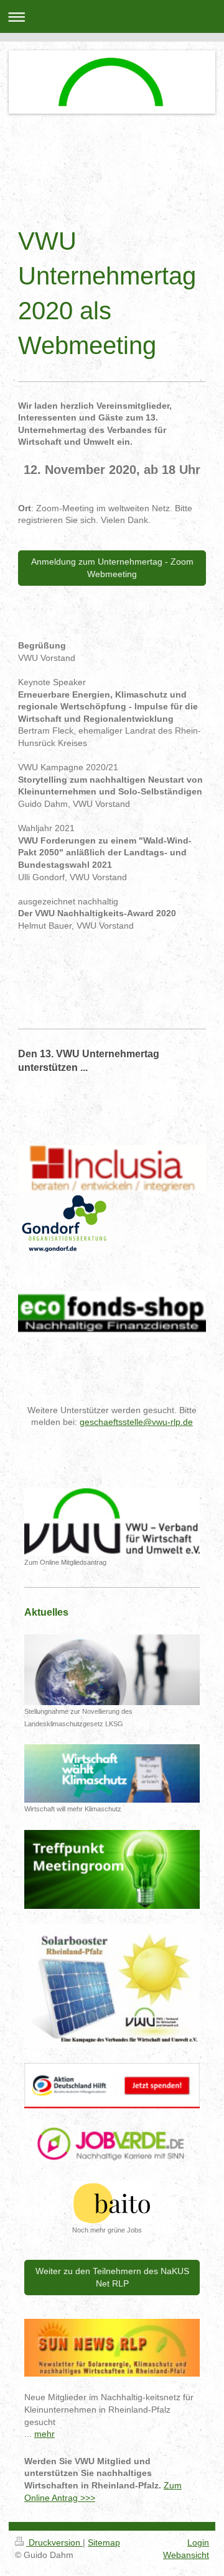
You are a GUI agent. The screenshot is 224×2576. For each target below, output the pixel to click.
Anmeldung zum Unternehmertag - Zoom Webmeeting (112, 568)
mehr (44, 2434)
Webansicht (186, 2555)
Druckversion (54, 2542)
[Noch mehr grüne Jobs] (112, 2202)
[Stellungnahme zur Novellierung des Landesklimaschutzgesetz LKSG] (112, 1670)
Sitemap (104, 2542)
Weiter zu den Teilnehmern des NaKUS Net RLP (112, 2277)
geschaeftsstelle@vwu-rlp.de (136, 1422)
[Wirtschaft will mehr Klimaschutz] (112, 1773)
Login (198, 2542)
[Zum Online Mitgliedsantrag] (112, 1522)
